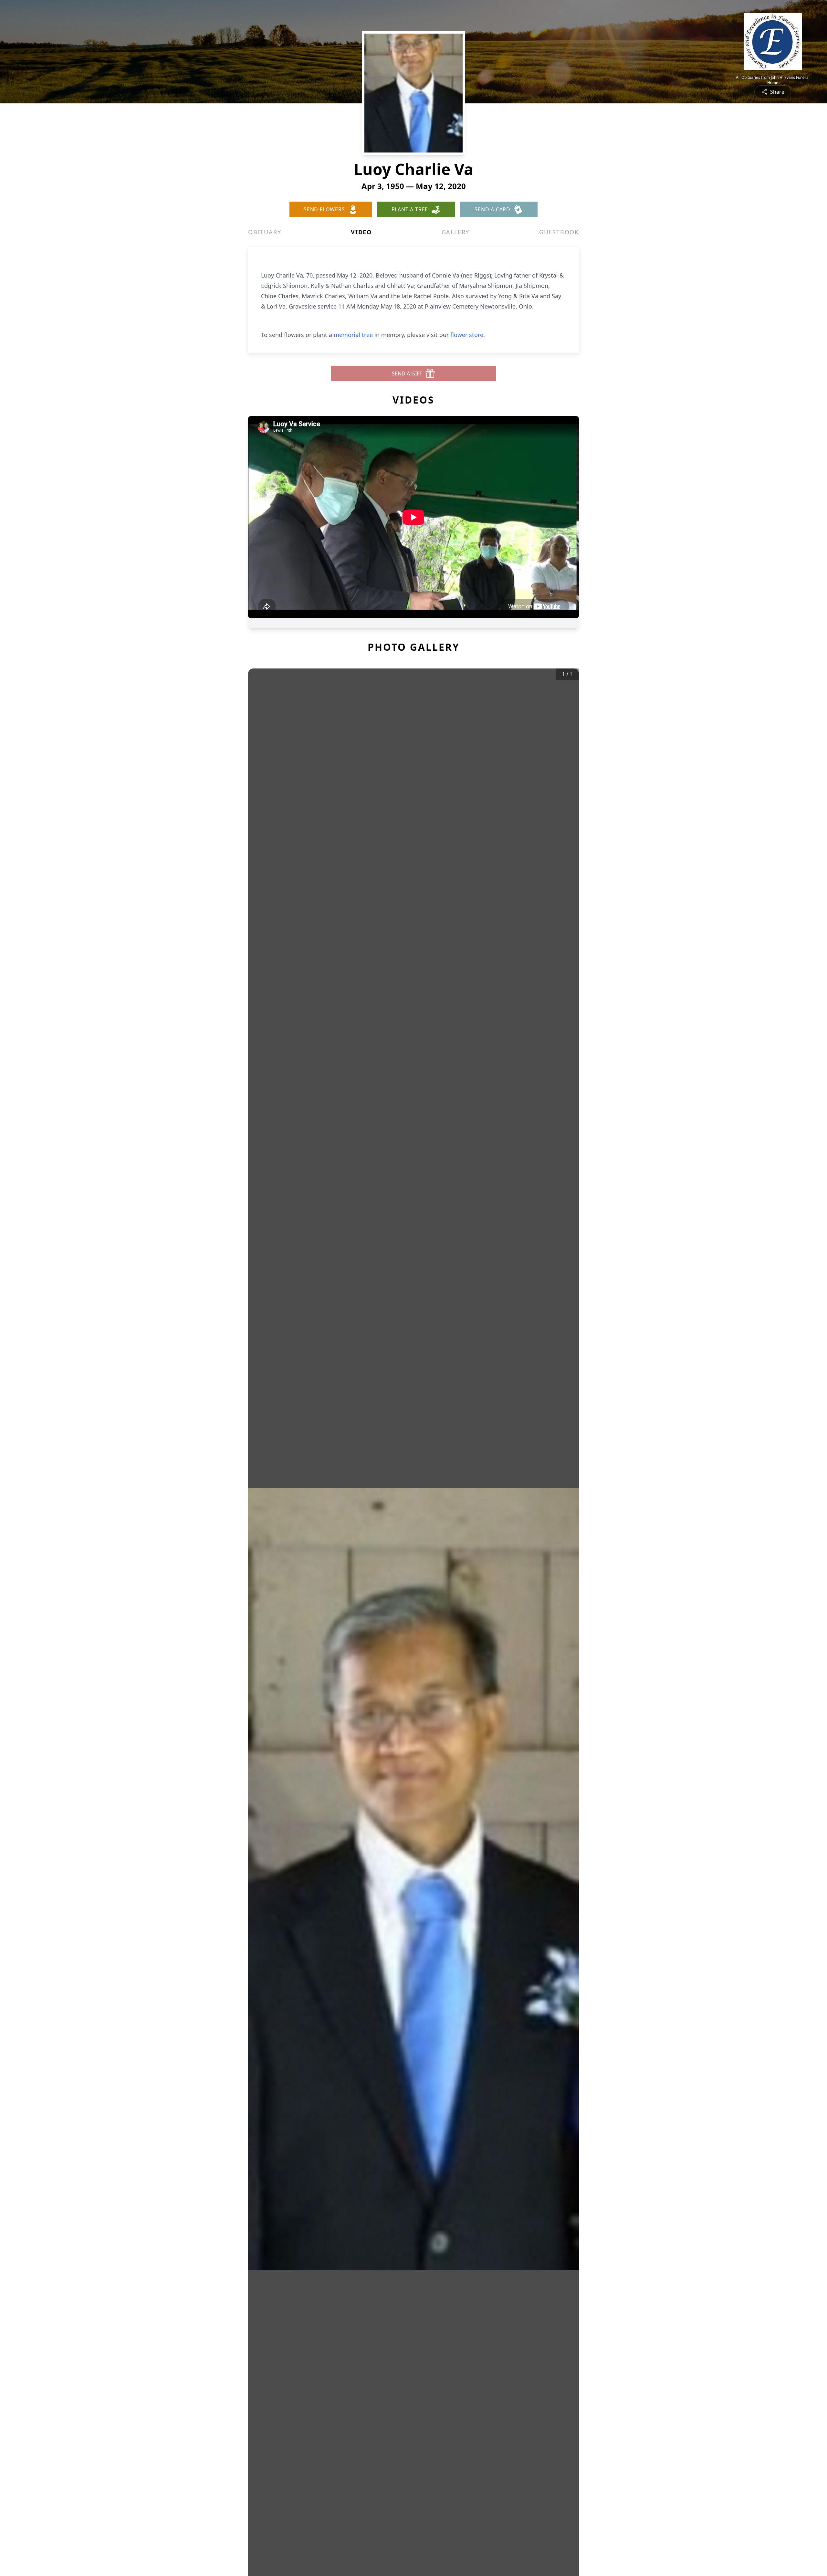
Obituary (265, 232)
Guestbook (559, 232)
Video (361, 232)
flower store (467, 335)
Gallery (456, 232)
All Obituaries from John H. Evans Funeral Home (773, 80)
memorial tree (353, 335)
